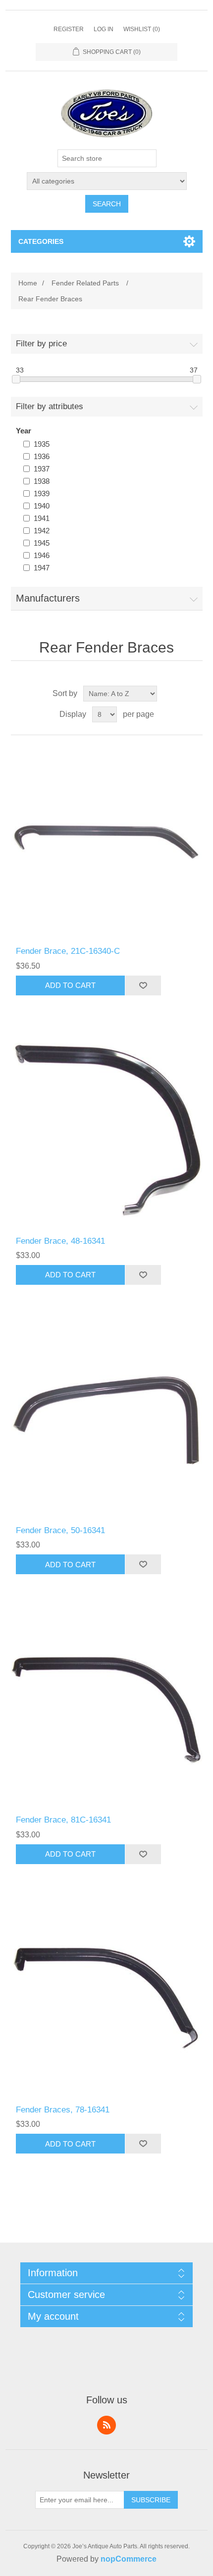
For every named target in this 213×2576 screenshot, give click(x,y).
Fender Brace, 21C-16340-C (68, 951)
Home (28, 283)
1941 (42, 518)
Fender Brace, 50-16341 (60, 1530)
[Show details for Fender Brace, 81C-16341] (107, 1710)
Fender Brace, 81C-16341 (63, 1820)
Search (107, 204)
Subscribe (151, 2500)
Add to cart (70, 985)
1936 (42, 456)
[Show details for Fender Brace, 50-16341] (107, 1420)
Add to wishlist (143, 985)
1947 (42, 568)
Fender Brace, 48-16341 (60, 1241)
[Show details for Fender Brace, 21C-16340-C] (107, 841)
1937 (42, 469)
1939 (42, 493)
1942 (42, 531)
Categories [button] (41, 241)
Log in (104, 29)
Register (69, 29)
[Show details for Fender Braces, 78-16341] (107, 1999)
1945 (42, 543)
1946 (42, 555)
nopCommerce (129, 2559)
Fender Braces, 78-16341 (63, 2110)
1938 (42, 481)
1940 (42, 506)
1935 (42, 444)
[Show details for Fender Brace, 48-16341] (107, 1131)
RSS (106, 2425)
